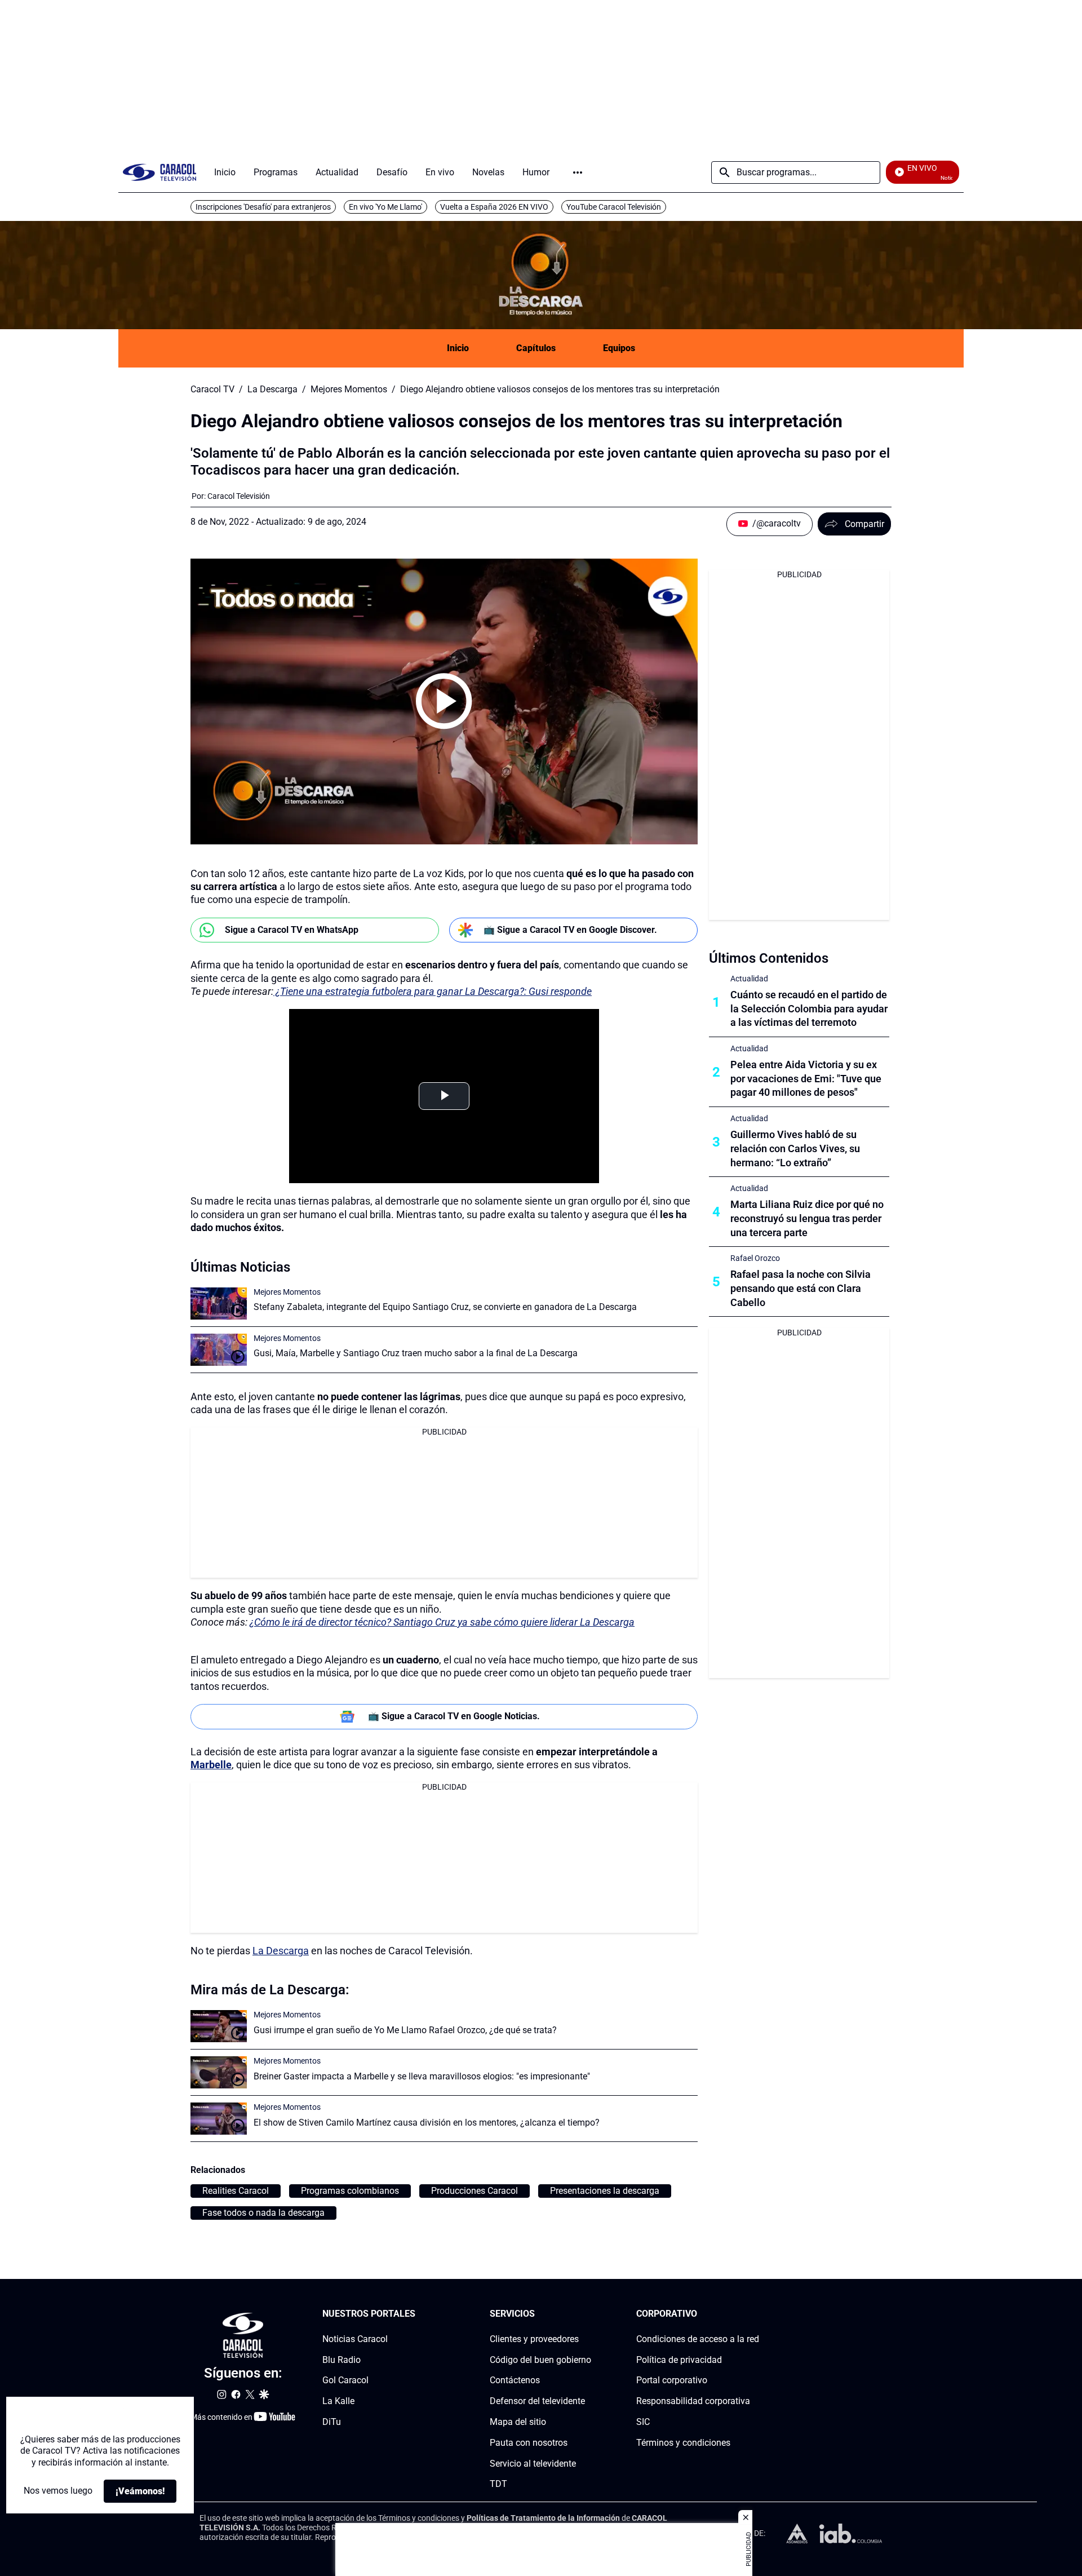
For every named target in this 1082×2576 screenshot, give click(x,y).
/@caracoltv (777, 523)
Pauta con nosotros (529, 2443)
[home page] (159, 172)
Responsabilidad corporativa (693, 2402)
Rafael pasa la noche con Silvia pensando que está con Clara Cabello (801, 1288)
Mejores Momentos (349, 390)
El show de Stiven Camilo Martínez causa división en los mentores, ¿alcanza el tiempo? (427, 2123)
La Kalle (338, 2402)
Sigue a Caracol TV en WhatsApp (292, 930)
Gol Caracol (345, 2381)
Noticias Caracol (355, 2339)
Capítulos (536, 348)
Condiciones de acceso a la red (698, 2339)
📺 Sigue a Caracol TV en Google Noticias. (454, 1716)
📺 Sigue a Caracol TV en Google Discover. (570, 930)
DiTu (332, 2422)
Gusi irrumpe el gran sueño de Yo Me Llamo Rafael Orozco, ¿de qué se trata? (405, 2030)
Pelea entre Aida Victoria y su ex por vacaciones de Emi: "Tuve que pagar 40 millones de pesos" (806, 1079)
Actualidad (749, 979)
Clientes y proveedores (534, 2339)
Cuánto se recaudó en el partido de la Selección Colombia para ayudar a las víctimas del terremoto (809, 1009)
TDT (498, 2484)
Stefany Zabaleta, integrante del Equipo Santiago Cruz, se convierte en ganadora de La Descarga (445, 1307)
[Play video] (444, 701)
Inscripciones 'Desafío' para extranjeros (263, 207)
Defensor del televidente (537, 2402)
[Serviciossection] (588, 2314)
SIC (643, 2422)
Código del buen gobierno (540, 2360)
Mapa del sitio (518, 2422)
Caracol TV (212, 390)
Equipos (619, 348)
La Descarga (272, 390)
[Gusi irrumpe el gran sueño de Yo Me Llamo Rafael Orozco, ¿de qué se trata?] (219, 2026)
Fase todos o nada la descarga (263, 2213)
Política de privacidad (679, 2360)
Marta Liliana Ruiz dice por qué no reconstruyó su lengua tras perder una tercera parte (807, 1218)
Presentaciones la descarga (605, 2191)
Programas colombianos (350, 2191)
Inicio (458, 348)
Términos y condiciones (683, 2443)
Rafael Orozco (755, 1258)
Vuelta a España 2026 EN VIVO (494, 207)
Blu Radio (342, 2360)
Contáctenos (515, 2381)
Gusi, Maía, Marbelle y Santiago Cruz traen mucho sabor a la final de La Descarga (416, 1353)
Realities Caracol (236, 2191)
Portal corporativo (672, 2381)
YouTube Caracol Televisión (614, 207)
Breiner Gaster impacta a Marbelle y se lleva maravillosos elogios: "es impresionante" (422, 2076)
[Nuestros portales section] (419, 2314)
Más (578, 172)
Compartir (864, 524)
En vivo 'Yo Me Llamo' (385, 207)
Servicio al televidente (533, 2464)
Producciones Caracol (475, 2191)
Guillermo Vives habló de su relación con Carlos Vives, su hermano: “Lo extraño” (795, 1148)
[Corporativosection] (756, 2314)
